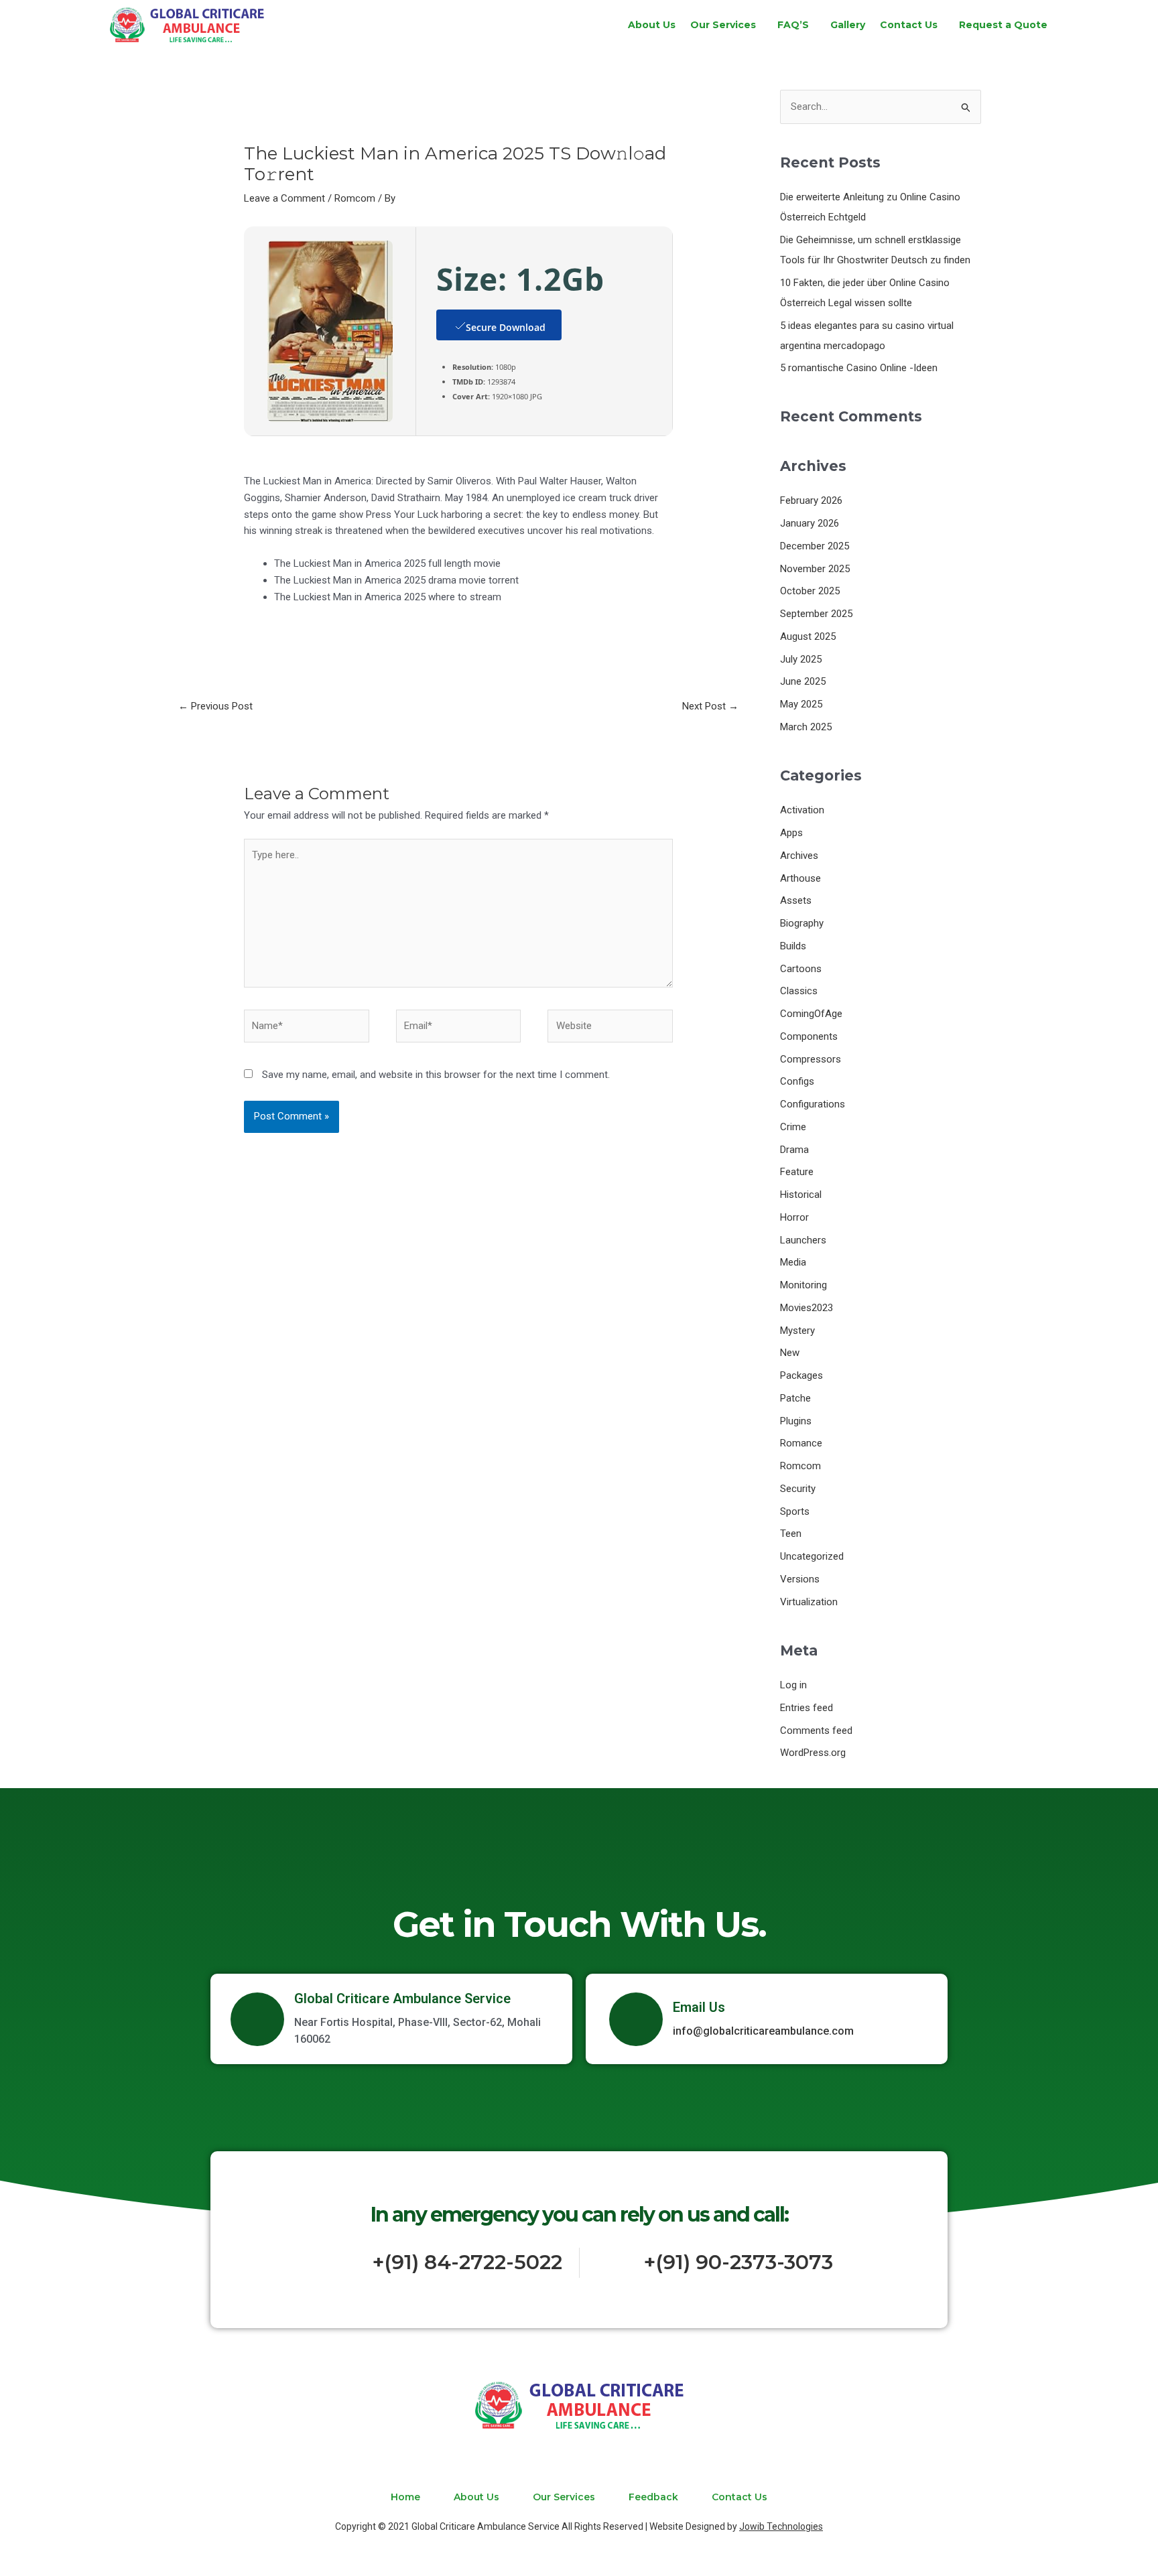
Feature (797, 1172)
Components (809, 1036)
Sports (795, 1511)
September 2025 (816, 614)
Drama (794, 1150)
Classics (799, 991)
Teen (791, 1534)
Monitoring (803, 1285)
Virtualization (809, 1602)
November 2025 (815, 569)
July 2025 (801, 659)
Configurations (813, 1104)
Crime (793, 1127)
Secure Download (506, 327)
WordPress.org (813, 1753)
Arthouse (800, 878)
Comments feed (816, 1731)
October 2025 (810, 591)
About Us (652, 25)
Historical (801, 1195)
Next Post (710, 706)
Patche (795, 1398)
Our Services (723, 25)
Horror (794, 1217)
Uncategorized (812, 1556)
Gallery (848, 25)
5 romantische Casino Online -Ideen (859, 368)
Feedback (653, 2497)
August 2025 (808, 636)
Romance (801, 1443)
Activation (802, 810)
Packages (801, 1375)
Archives (799, 856)
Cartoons (801, 969)
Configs (797, 1081)
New (790, 1353)
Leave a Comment (284, 198)
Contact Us (909, 25)
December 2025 (815, 546)
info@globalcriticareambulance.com (763, 2031)
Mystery (797, 1331)
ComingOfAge (811, 1014)
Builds (793, 946)
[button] (726, 25)
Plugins (796, 1421)
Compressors (811, 1059)
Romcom (355, 198)
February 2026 (811, 500)
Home (405, 2497)
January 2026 (810, 523)
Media (793, 1262)
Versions (800, 1579)
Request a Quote (1003, 25)
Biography (802, 923)
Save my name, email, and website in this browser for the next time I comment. (436, 1075)
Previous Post (215, 706)
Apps (791, 833)
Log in (793, 1685)
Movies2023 (807, 1308)
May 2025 (801, 704)
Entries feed (807, 1708)
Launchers (803, 1240)
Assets (796, 900)
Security (798, 1489)
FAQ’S (793, 25)
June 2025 (803, 681)
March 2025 (806, 727)
